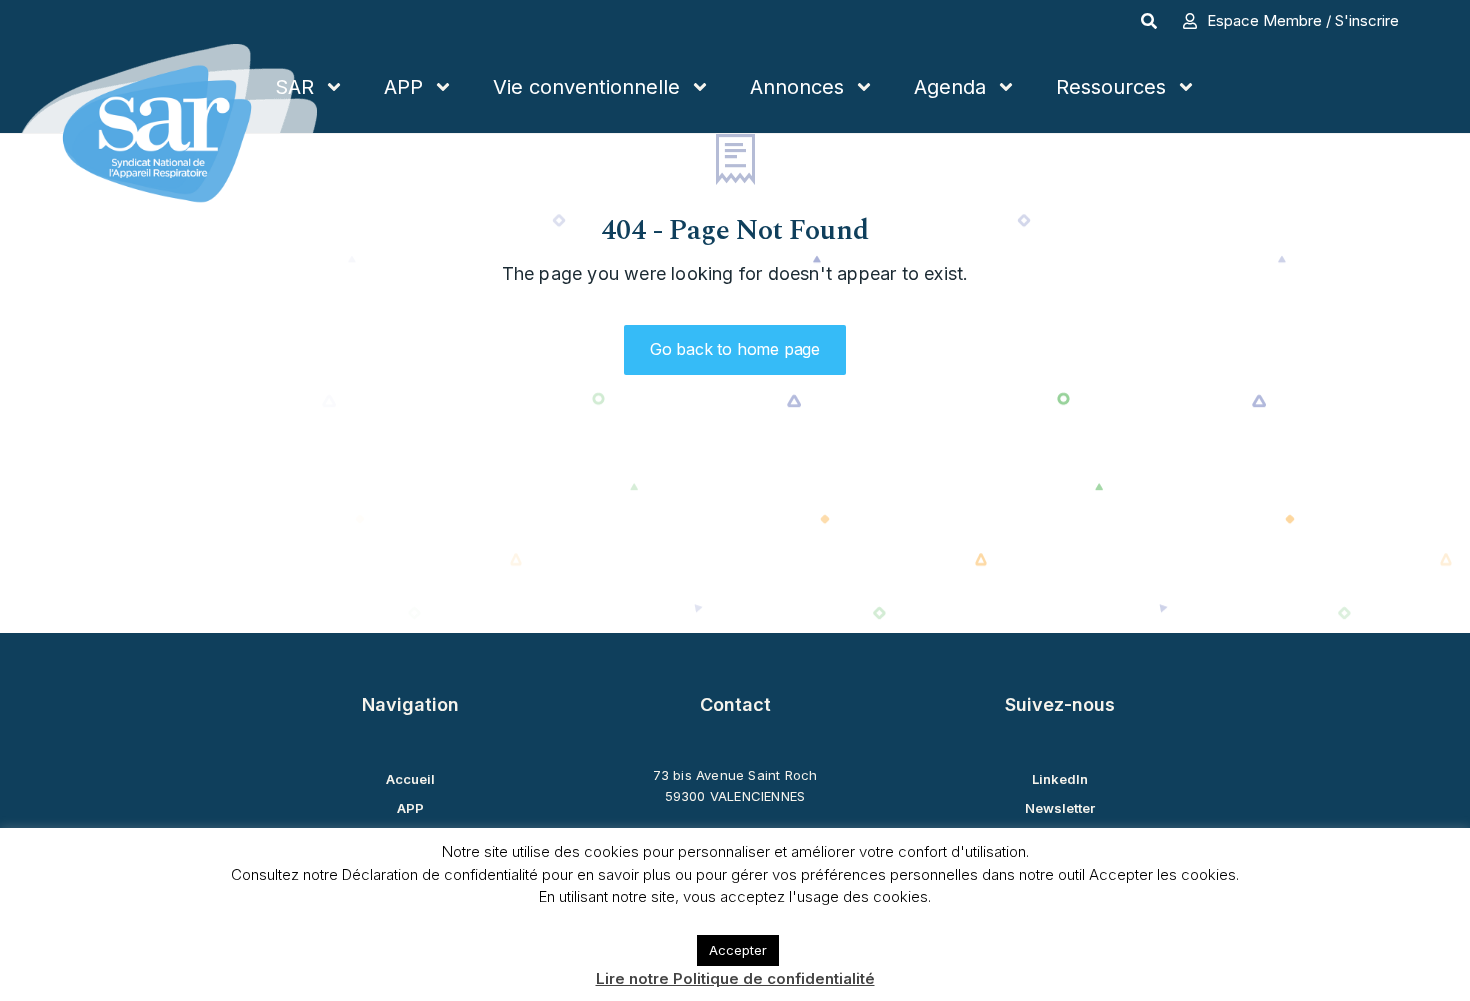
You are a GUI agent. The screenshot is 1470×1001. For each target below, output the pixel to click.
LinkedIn (1060, 779)
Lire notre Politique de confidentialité (735, 978)
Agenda (950, 87)
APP (403, 87)
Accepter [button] (738, 950)
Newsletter (1060, 808)
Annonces (797, 87)
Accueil (410, 779)
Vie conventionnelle (586, 87)
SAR (294, 87)
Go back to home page (735, 349)
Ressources (1111, 87)
